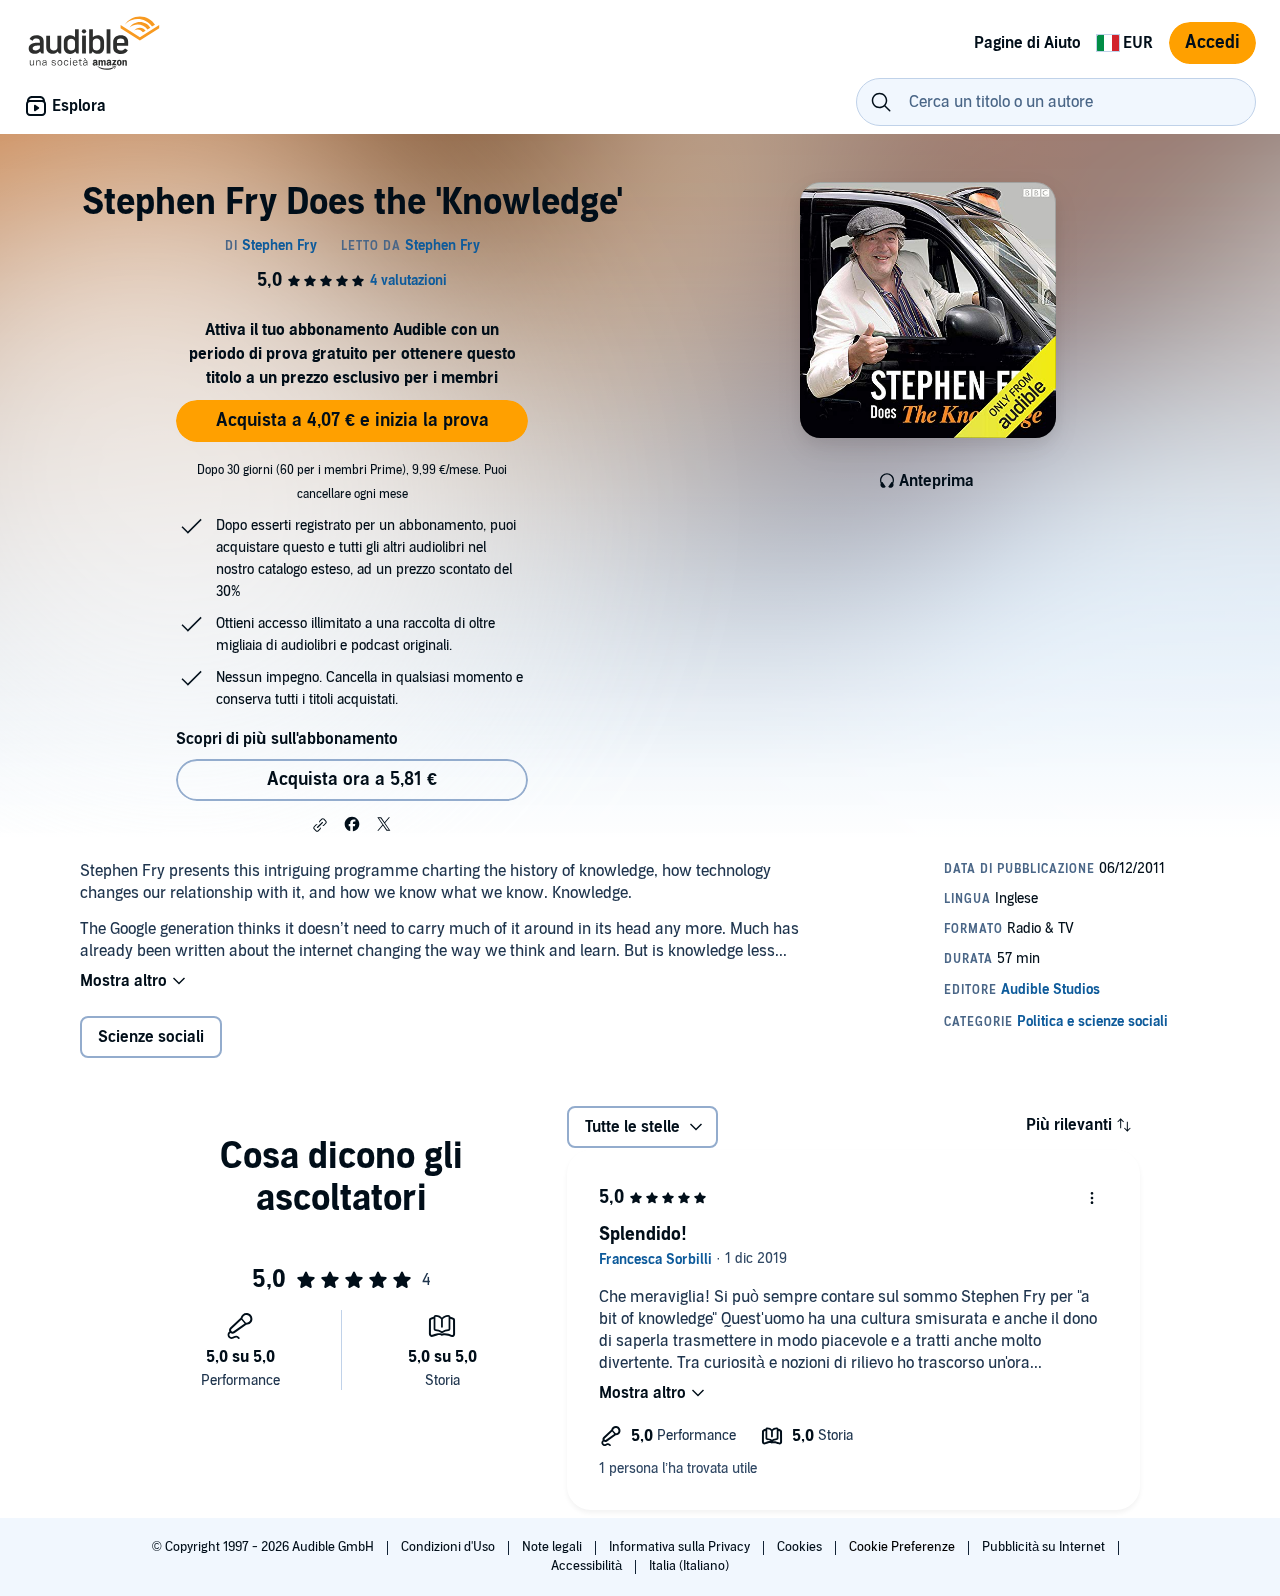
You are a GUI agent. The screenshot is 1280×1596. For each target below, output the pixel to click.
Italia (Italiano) (689, 1566)
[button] (320, 825)
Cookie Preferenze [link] (902, 1547)
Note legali (553, 1547)
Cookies (801, 1547)
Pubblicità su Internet (1045, 1547)
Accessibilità (588, 1566)
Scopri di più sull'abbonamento (287, 739)
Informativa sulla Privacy (681, 1547)
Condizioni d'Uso (449, 1547)
